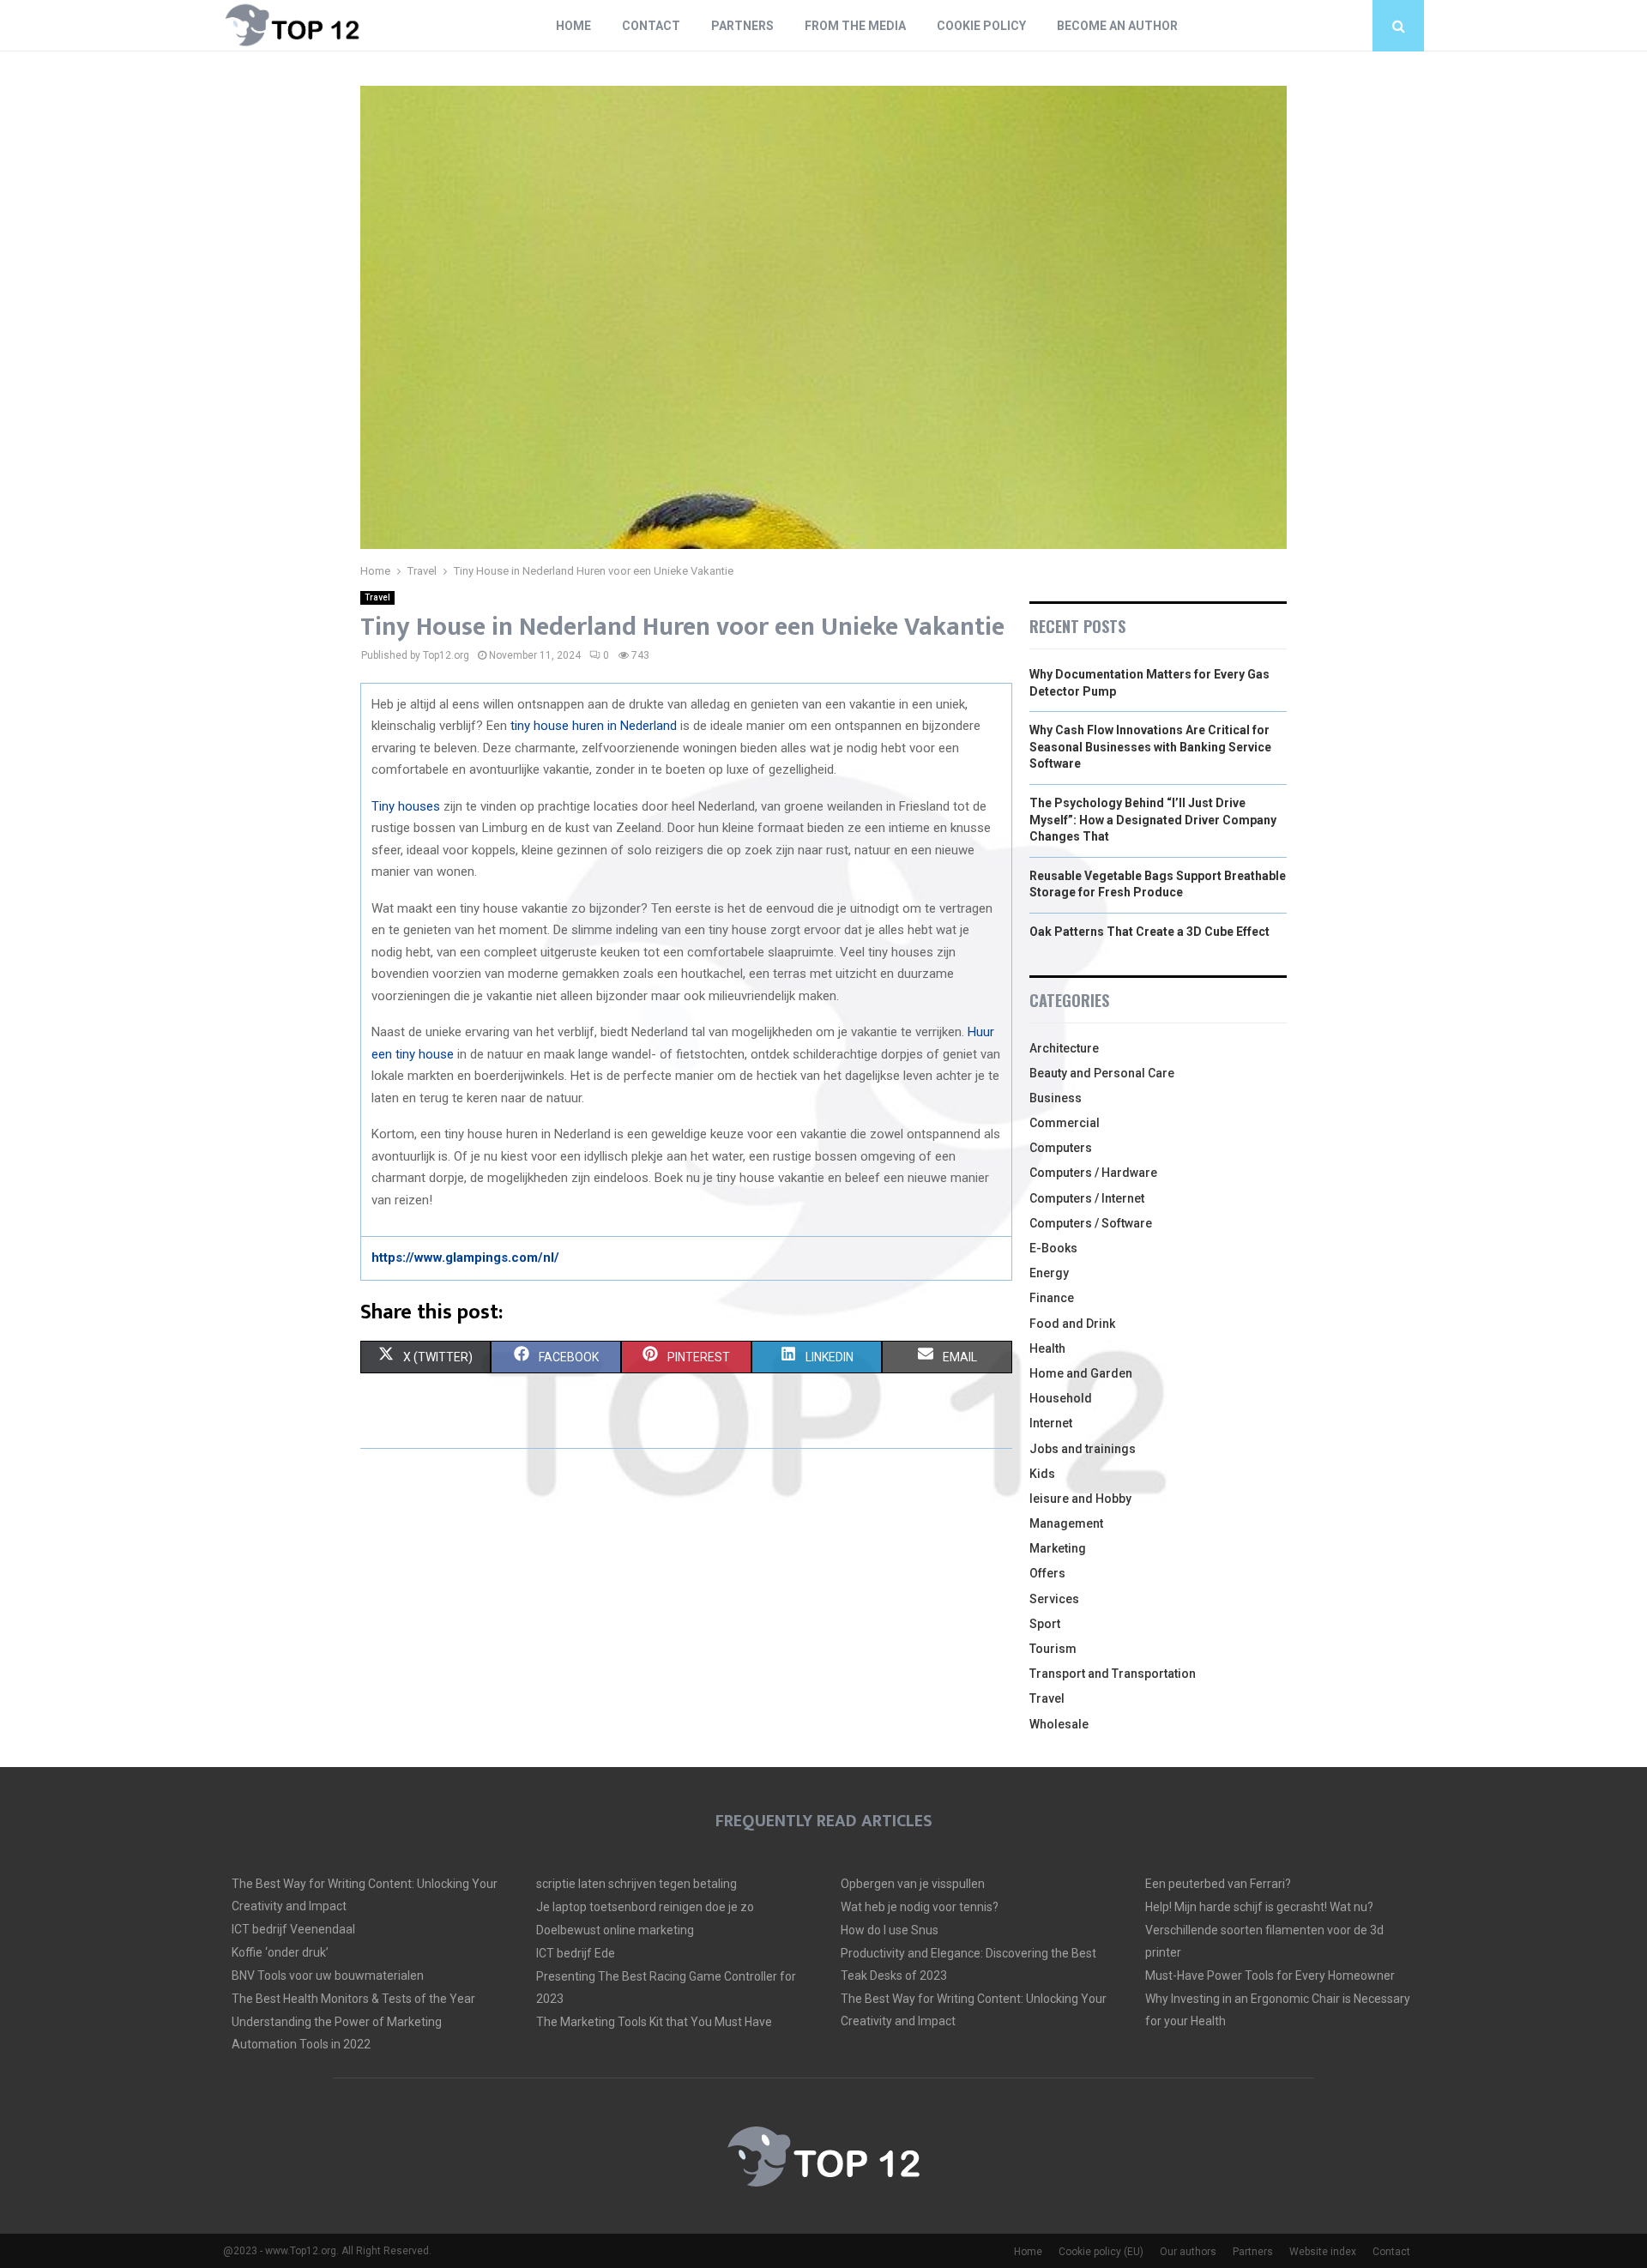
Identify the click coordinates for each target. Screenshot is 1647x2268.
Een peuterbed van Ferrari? (1218, 1884)
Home (573, 26)
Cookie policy (981, 26)
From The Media (855, 26)
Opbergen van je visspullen (913, 1884)
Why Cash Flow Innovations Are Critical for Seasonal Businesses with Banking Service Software (1150, 747)
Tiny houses (406, 806)
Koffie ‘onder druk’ (280, 1952)
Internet (1051, 1423)
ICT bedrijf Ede (576, 1953)
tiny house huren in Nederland (594, 726)
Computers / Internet (1087, 1198)
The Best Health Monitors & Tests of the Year (353, 1999)
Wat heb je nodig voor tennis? (920, 1907)
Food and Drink (1072, 1324)
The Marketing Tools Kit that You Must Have (654, 2022)
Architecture (1064, 1048)
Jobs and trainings (1083, 1449)
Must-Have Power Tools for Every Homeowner (1270, 1975)
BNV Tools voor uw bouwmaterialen (328, 1975)
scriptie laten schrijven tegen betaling (636, 1884)
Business (1056, 1098)
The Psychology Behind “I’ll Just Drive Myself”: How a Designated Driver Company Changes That (1153, 820)
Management (1066, 1523)
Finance (1052, 1298)
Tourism (1053, 1649)
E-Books (1053, 1248)
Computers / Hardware (1093, 1173)
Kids (1042, 1474)
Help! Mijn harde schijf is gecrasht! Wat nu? (1259, 1907)
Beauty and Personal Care (1102, 1073)
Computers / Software (1091, 1223)
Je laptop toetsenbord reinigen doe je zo (645, 1907)
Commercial (1065, 1123)
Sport (1045, 1624)
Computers (1061, 1148)
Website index (1323, 2252)
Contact (651, 26)
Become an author (1117, 26)
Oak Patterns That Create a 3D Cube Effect (1149, 932)
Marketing (1058, 1548)
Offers (1047, 1573)
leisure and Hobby (1080, 1499)
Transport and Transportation (1113, 1674)
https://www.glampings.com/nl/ (465, 1258)
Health (1047, 1348)
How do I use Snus (890, 1930)
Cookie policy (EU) (1101, 2252)
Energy (1049, 1273)
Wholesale (1059, 1724)
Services (1054, 1599)
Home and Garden (1081, 1373)
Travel (377, 597)
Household (1061, 1398)
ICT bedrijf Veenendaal (293, 1929)
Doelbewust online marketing (615, 1930)
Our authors (1188, 2252)
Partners (742, 26)
